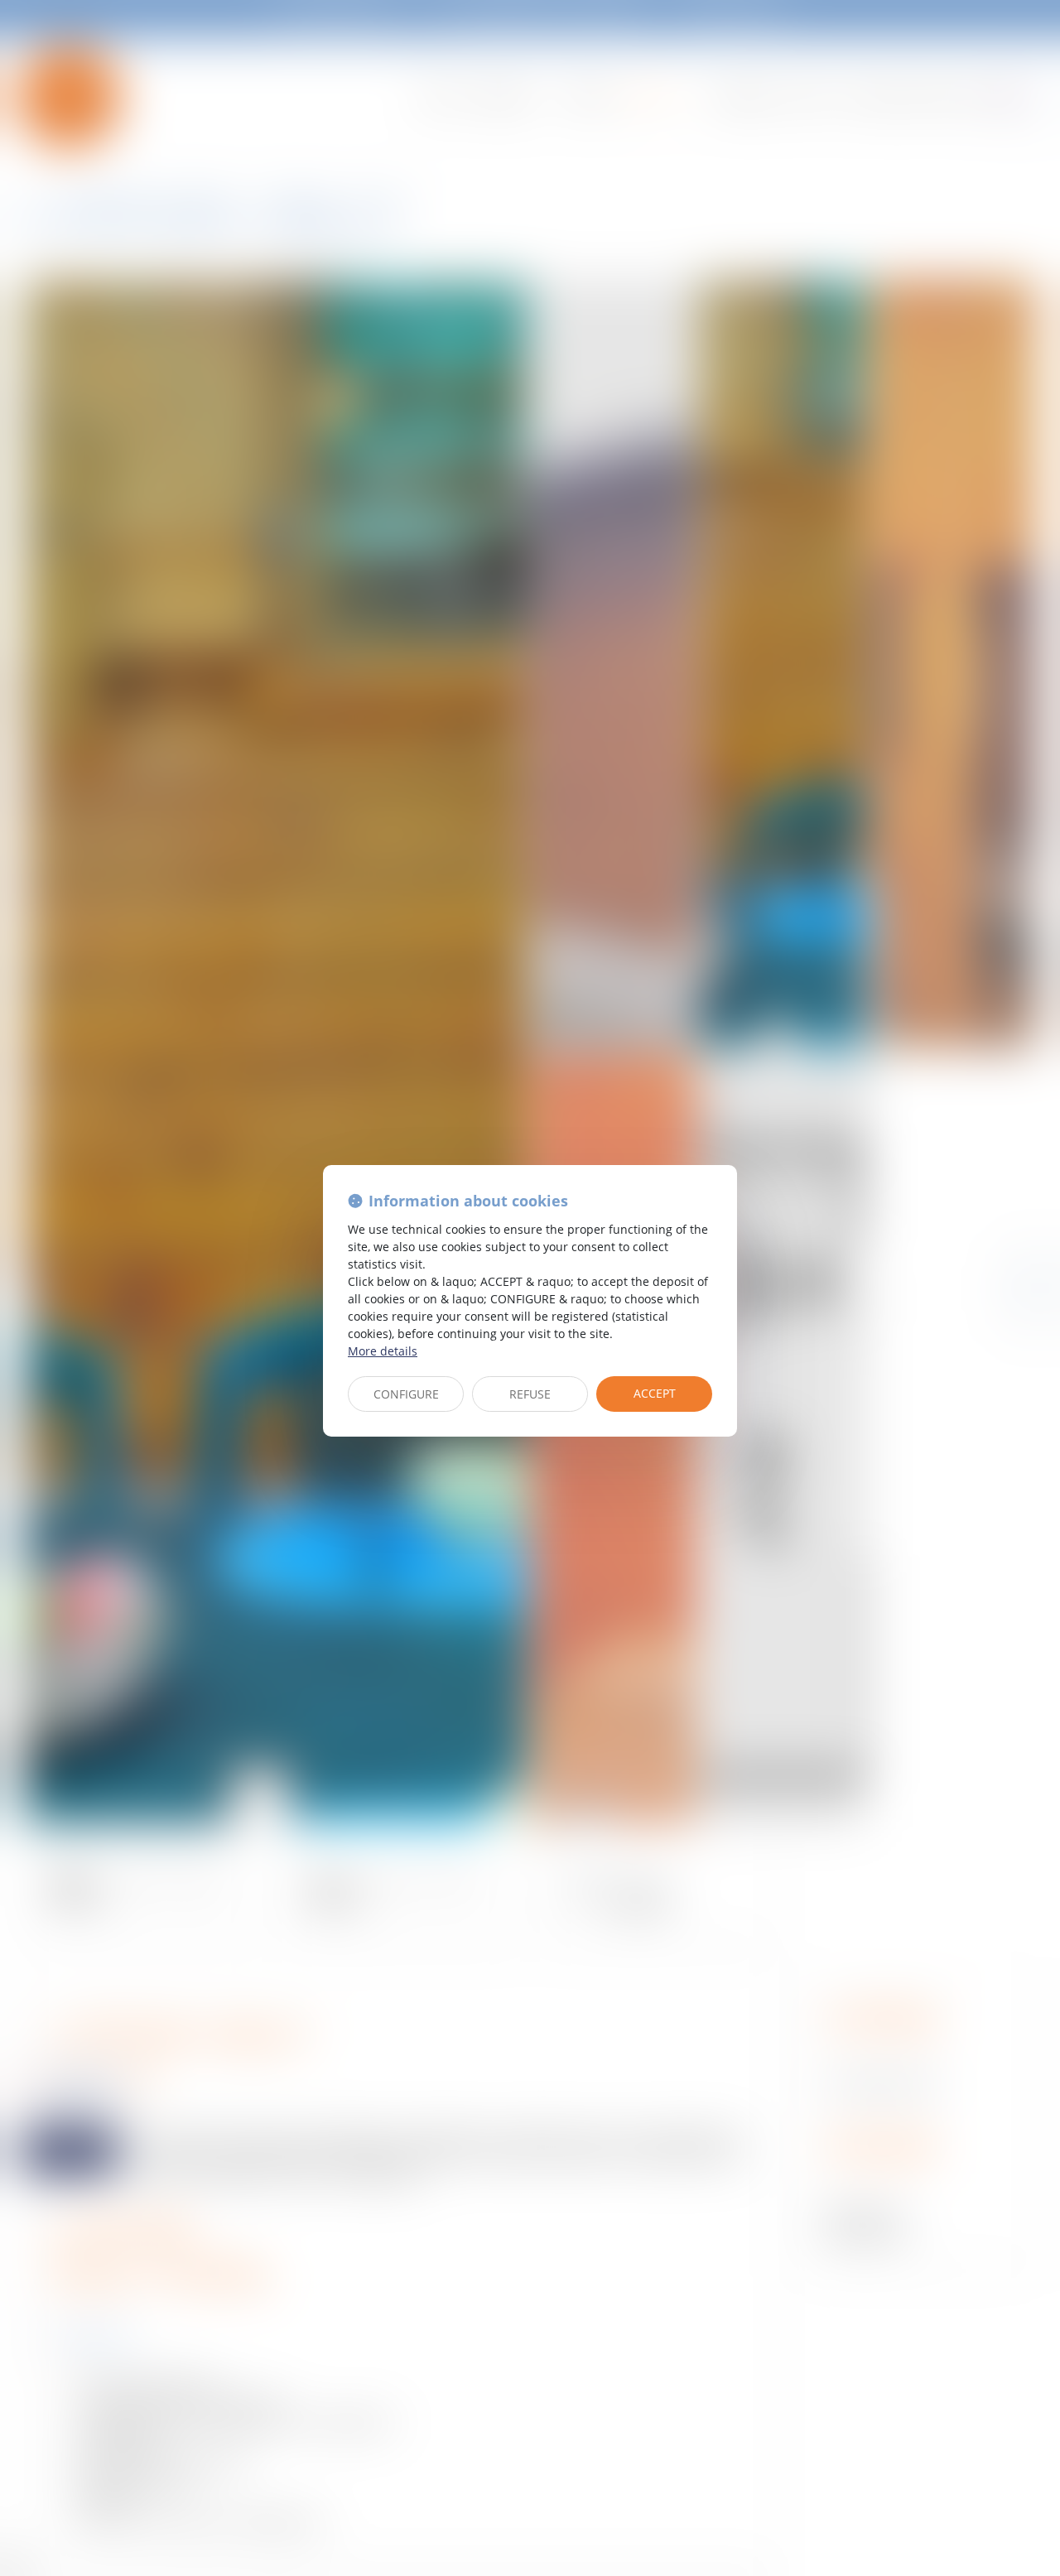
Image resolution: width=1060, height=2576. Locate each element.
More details (383, 1351)
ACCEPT (655, 1393)
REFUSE (530, 1394)
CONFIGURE (406, 1394)
